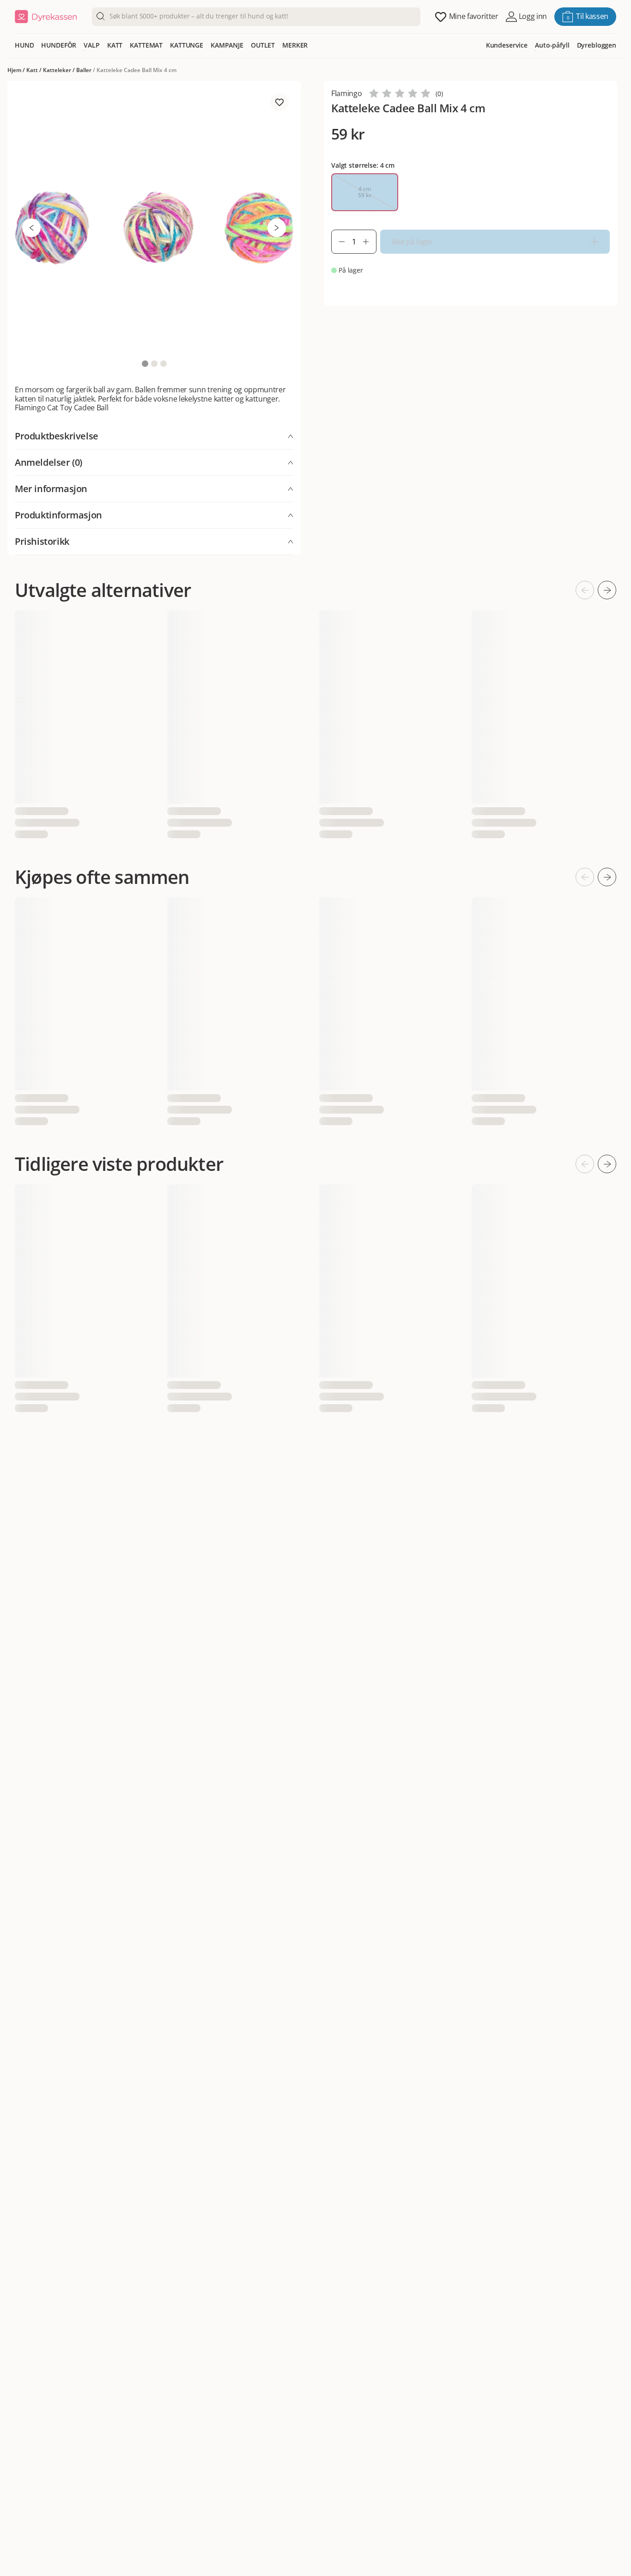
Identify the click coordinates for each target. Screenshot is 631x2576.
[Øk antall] (370, 242)
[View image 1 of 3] (145, 364)
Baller (84, 70)
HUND (24, 45)
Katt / (35, 70)
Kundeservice (507, 45)
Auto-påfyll (552, 45)
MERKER (295, 45)
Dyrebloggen (597, 45)
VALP (91, 45)
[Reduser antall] (338, 242)
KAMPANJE (227, 45)
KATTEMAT (146, 45)
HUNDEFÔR (59, 45)
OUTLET (263, 45)
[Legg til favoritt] (279, 102)
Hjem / (17, 70)
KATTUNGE (187, 45)
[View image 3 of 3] (164, 364)
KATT (115, 45)
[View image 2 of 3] (154, 364)
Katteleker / (60, 70)
